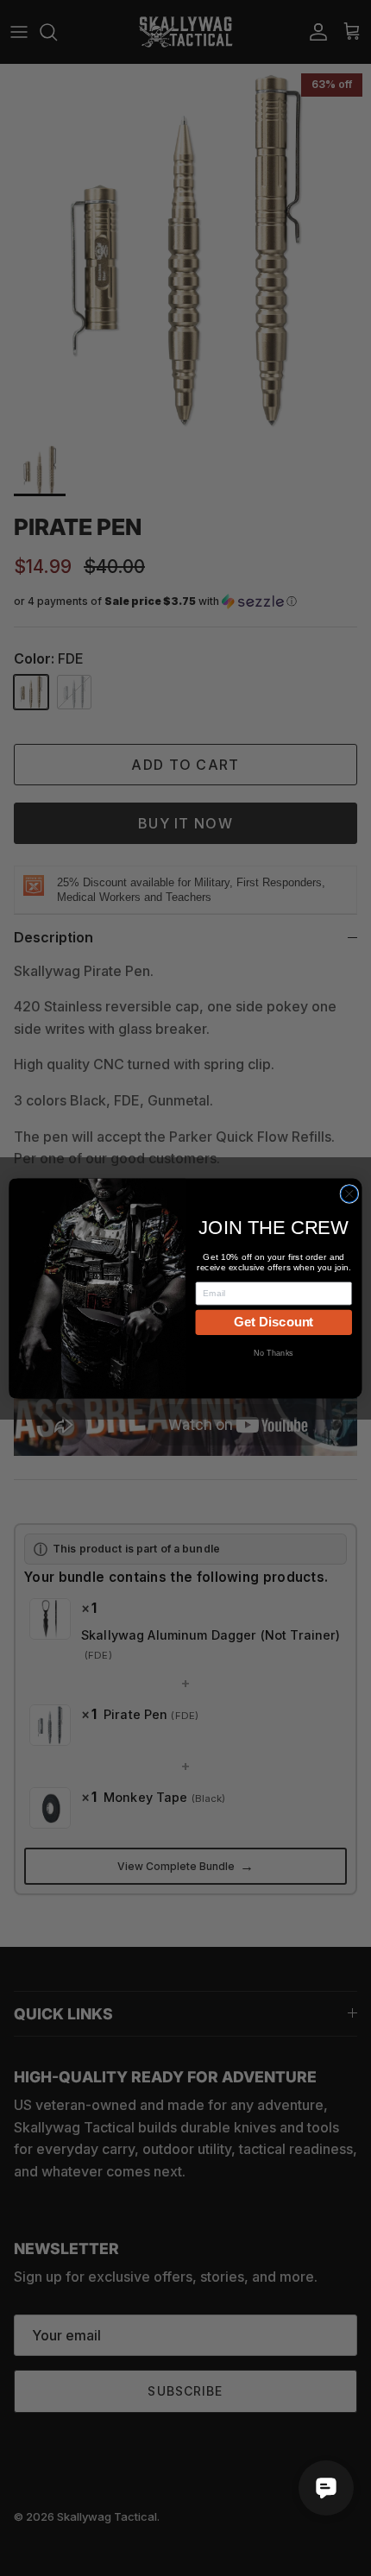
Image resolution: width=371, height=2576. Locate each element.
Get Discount (274, 1321)
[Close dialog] (349, 1194)
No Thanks (274, 1352)
